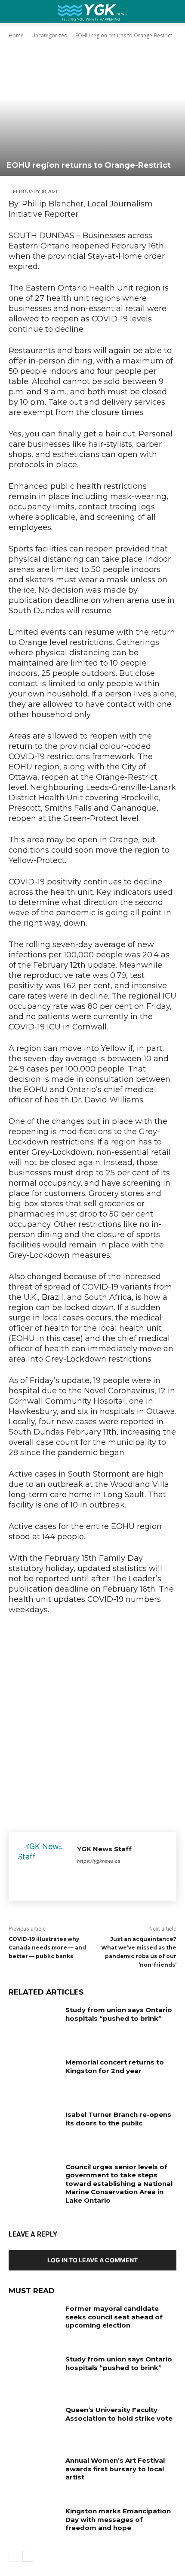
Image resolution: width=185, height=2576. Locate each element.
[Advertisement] (92, 1721)
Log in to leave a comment (92, 2260)
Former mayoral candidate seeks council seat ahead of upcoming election (114, 2317)
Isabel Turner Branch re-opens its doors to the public (118, 2119)
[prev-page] (14, 2556)
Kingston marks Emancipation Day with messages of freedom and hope (118, 2519)
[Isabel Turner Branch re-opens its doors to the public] (34, 2128)
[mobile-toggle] (15, 12)
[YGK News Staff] (43, 1866)
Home (16, 35)
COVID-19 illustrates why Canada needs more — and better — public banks (47, 1948)
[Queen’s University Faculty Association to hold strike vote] (34, 2423)
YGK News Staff (104, 1849)
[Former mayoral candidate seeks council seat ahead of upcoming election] (34, 2322)
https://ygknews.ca (99, 1861)
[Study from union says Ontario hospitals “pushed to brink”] (34, 2023)
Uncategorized (49, 35)
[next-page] (28, 2556)
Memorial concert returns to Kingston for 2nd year (115, 2066)
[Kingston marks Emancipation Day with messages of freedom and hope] (34, 2525)
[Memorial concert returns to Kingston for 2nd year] (34, 2076)
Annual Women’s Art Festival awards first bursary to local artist (115, 2469)
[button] (173, 12)
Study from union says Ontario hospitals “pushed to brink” (119, 2014)
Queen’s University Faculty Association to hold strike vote (119, 2414)
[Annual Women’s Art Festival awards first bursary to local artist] (34, 2474)
